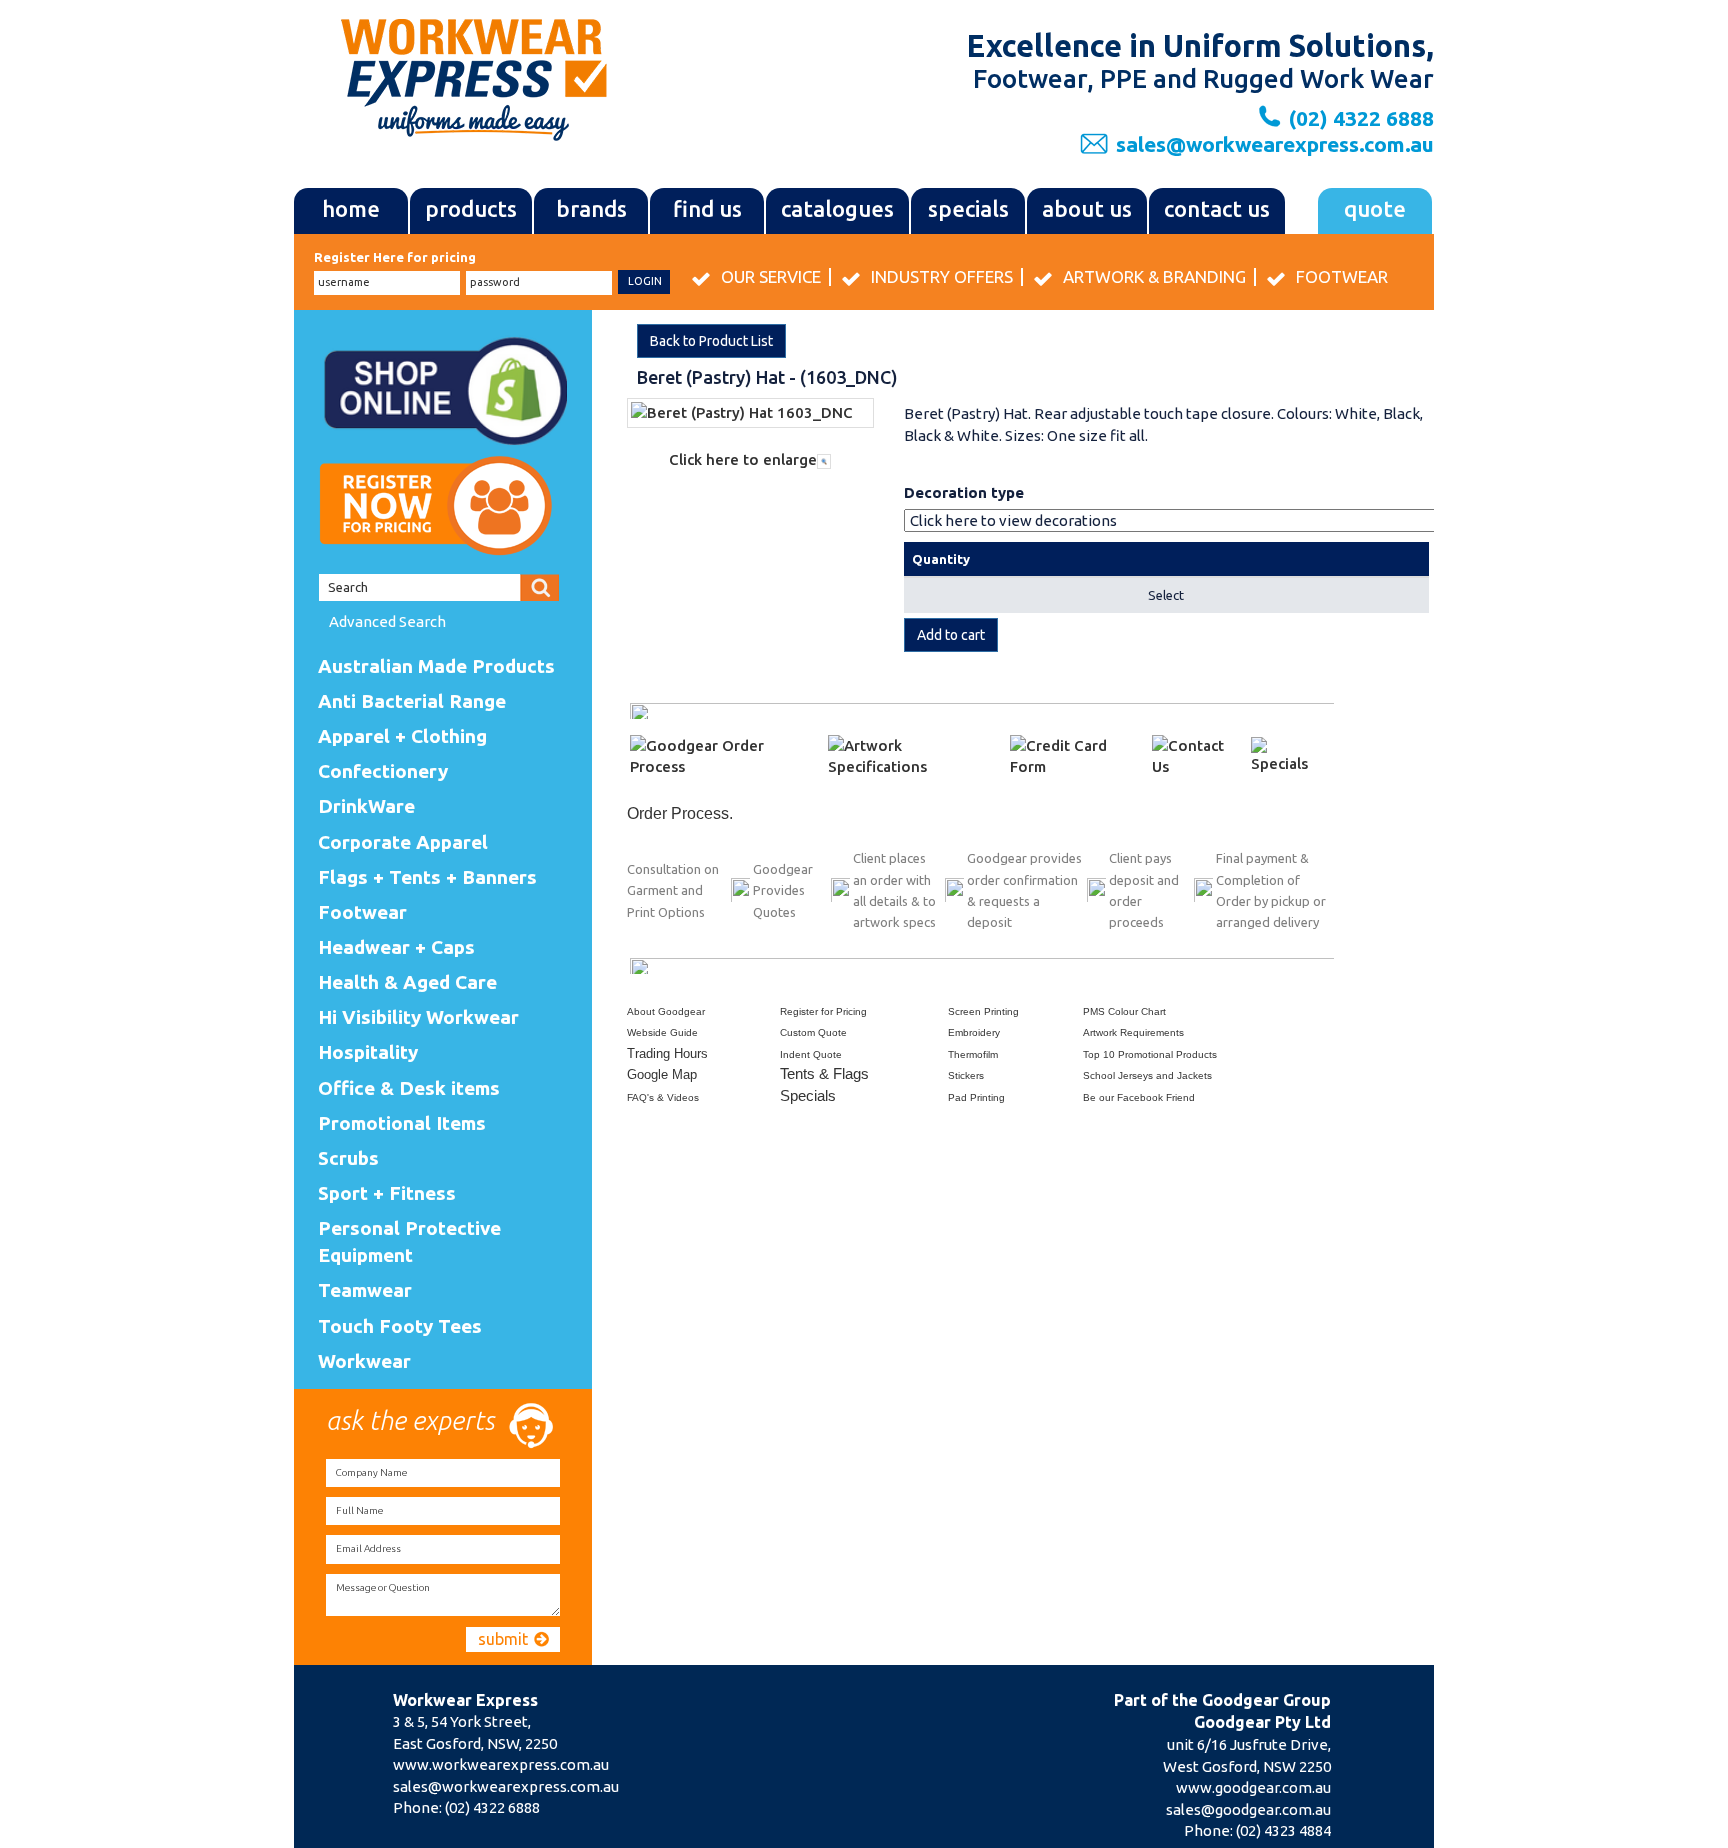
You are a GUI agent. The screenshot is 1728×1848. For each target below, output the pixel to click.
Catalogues (837, 208)
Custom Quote (813, 1032)
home (351, 208)
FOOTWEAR (1342, 276)
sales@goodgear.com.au (1248, 1809)
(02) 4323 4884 (1283, 1830)
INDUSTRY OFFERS (942, 276)
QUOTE (1375, 208)
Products (471, 208)
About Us (1087, 208)
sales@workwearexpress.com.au (1275, 144)
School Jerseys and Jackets (1147, 1075)
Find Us (707, 208)
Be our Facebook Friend (1139, 1097)
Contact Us (1217, 208)
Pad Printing (976, 1097)
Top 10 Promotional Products (1150, 1054)
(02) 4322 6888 (492, 1807)
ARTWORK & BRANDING (1154, 276)
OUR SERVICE (771, 276)
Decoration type (964, 492)
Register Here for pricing (395, 257)
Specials (968, 208)
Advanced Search (387, 621)
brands (591, 208)
